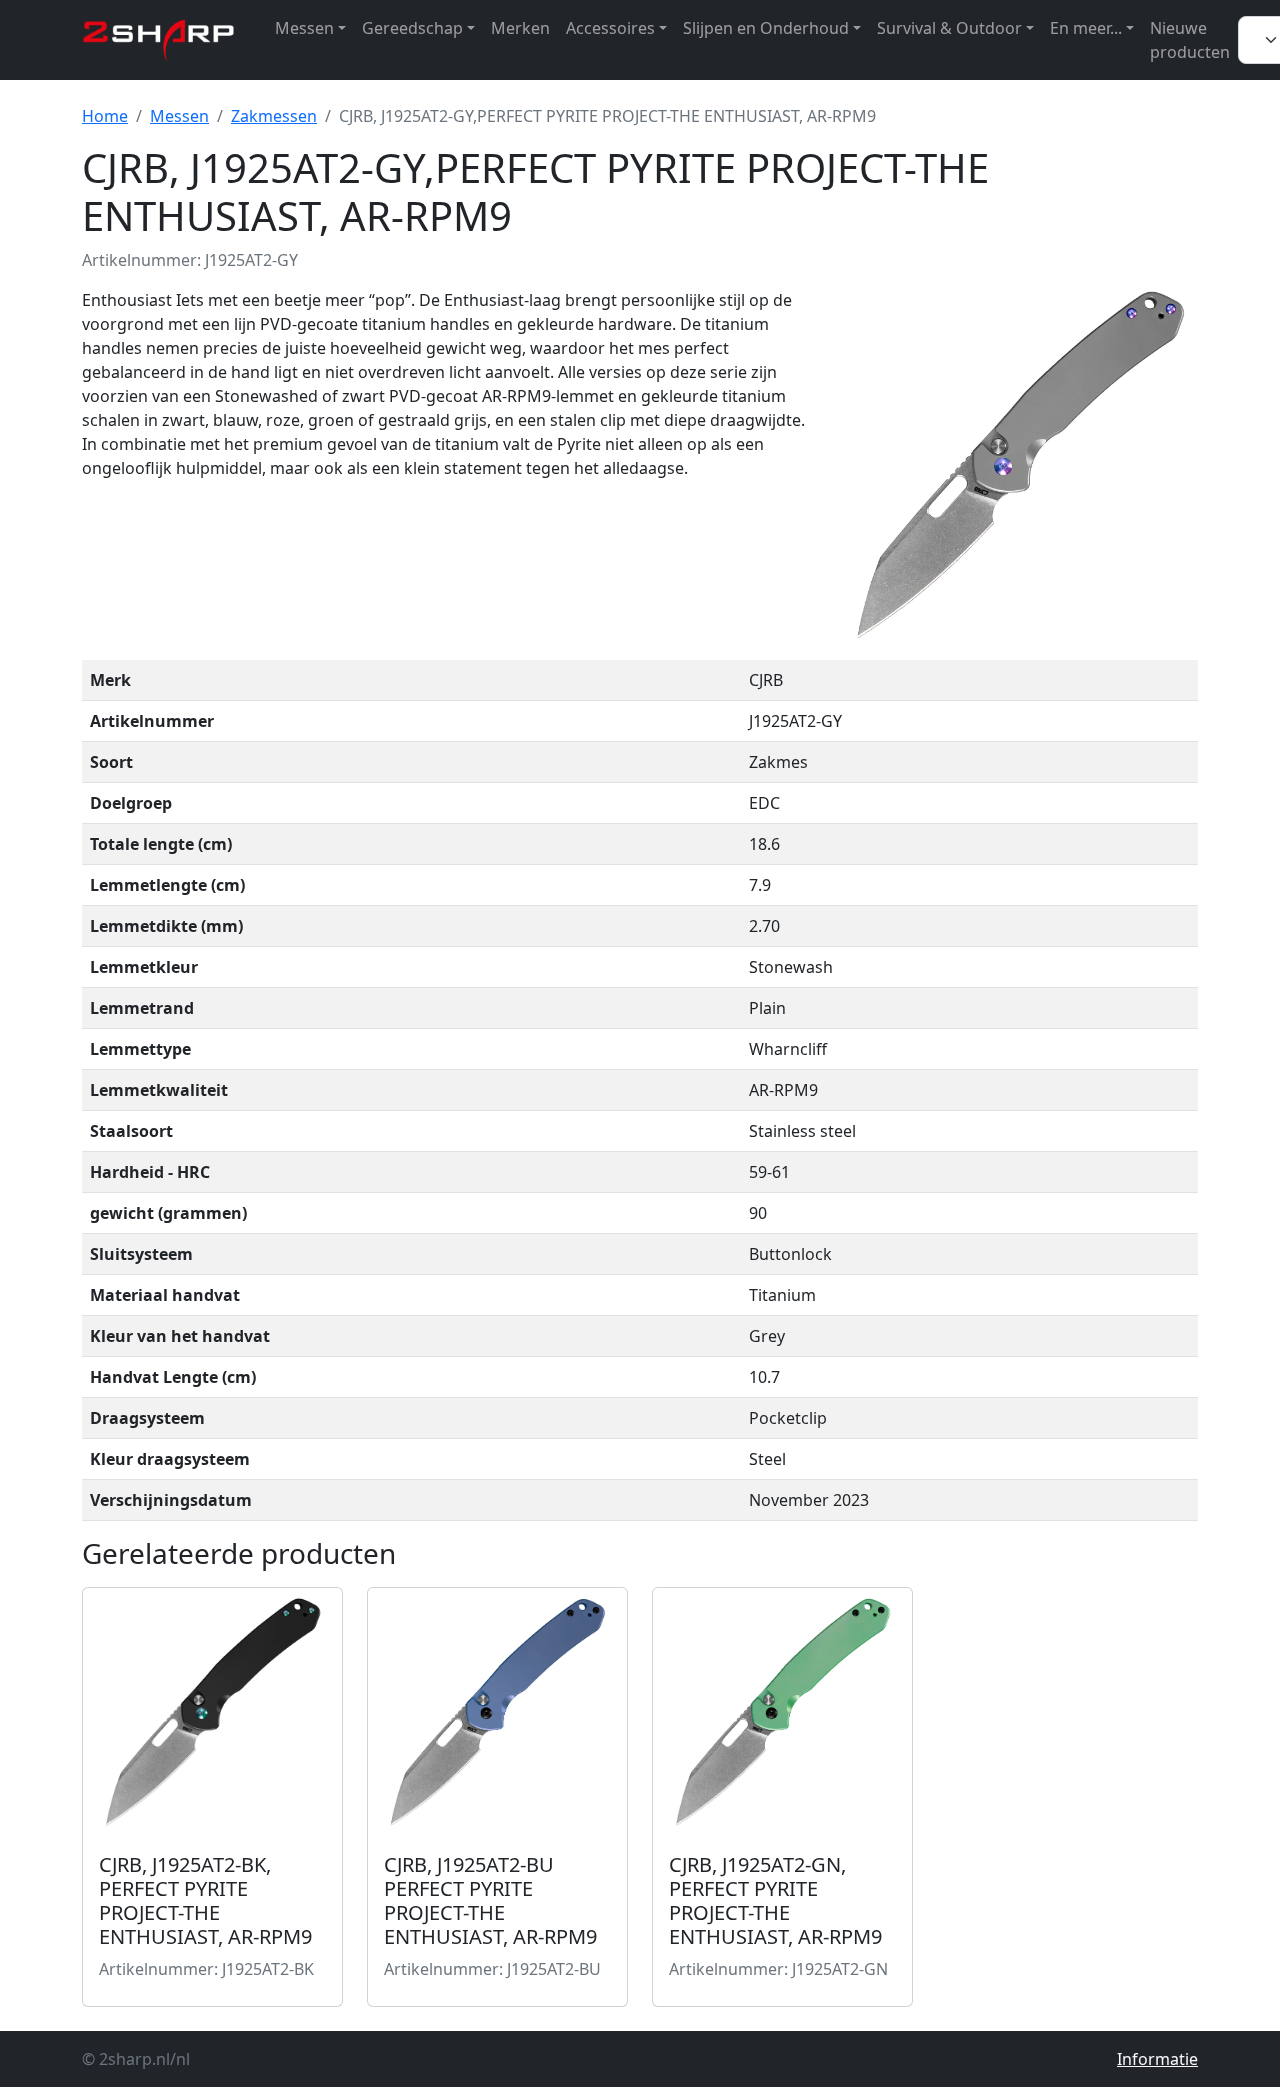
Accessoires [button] (610, 28)
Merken (520, 28)
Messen (179, 116)
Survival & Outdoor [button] (949, 28)
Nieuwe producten (1190, 40)
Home (105, 116)
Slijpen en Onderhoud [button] (766, 28)
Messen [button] (304, 28)
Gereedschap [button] (412, 28)
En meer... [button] (1086, 28)
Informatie (1157, 2059)
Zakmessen (274, 116)
